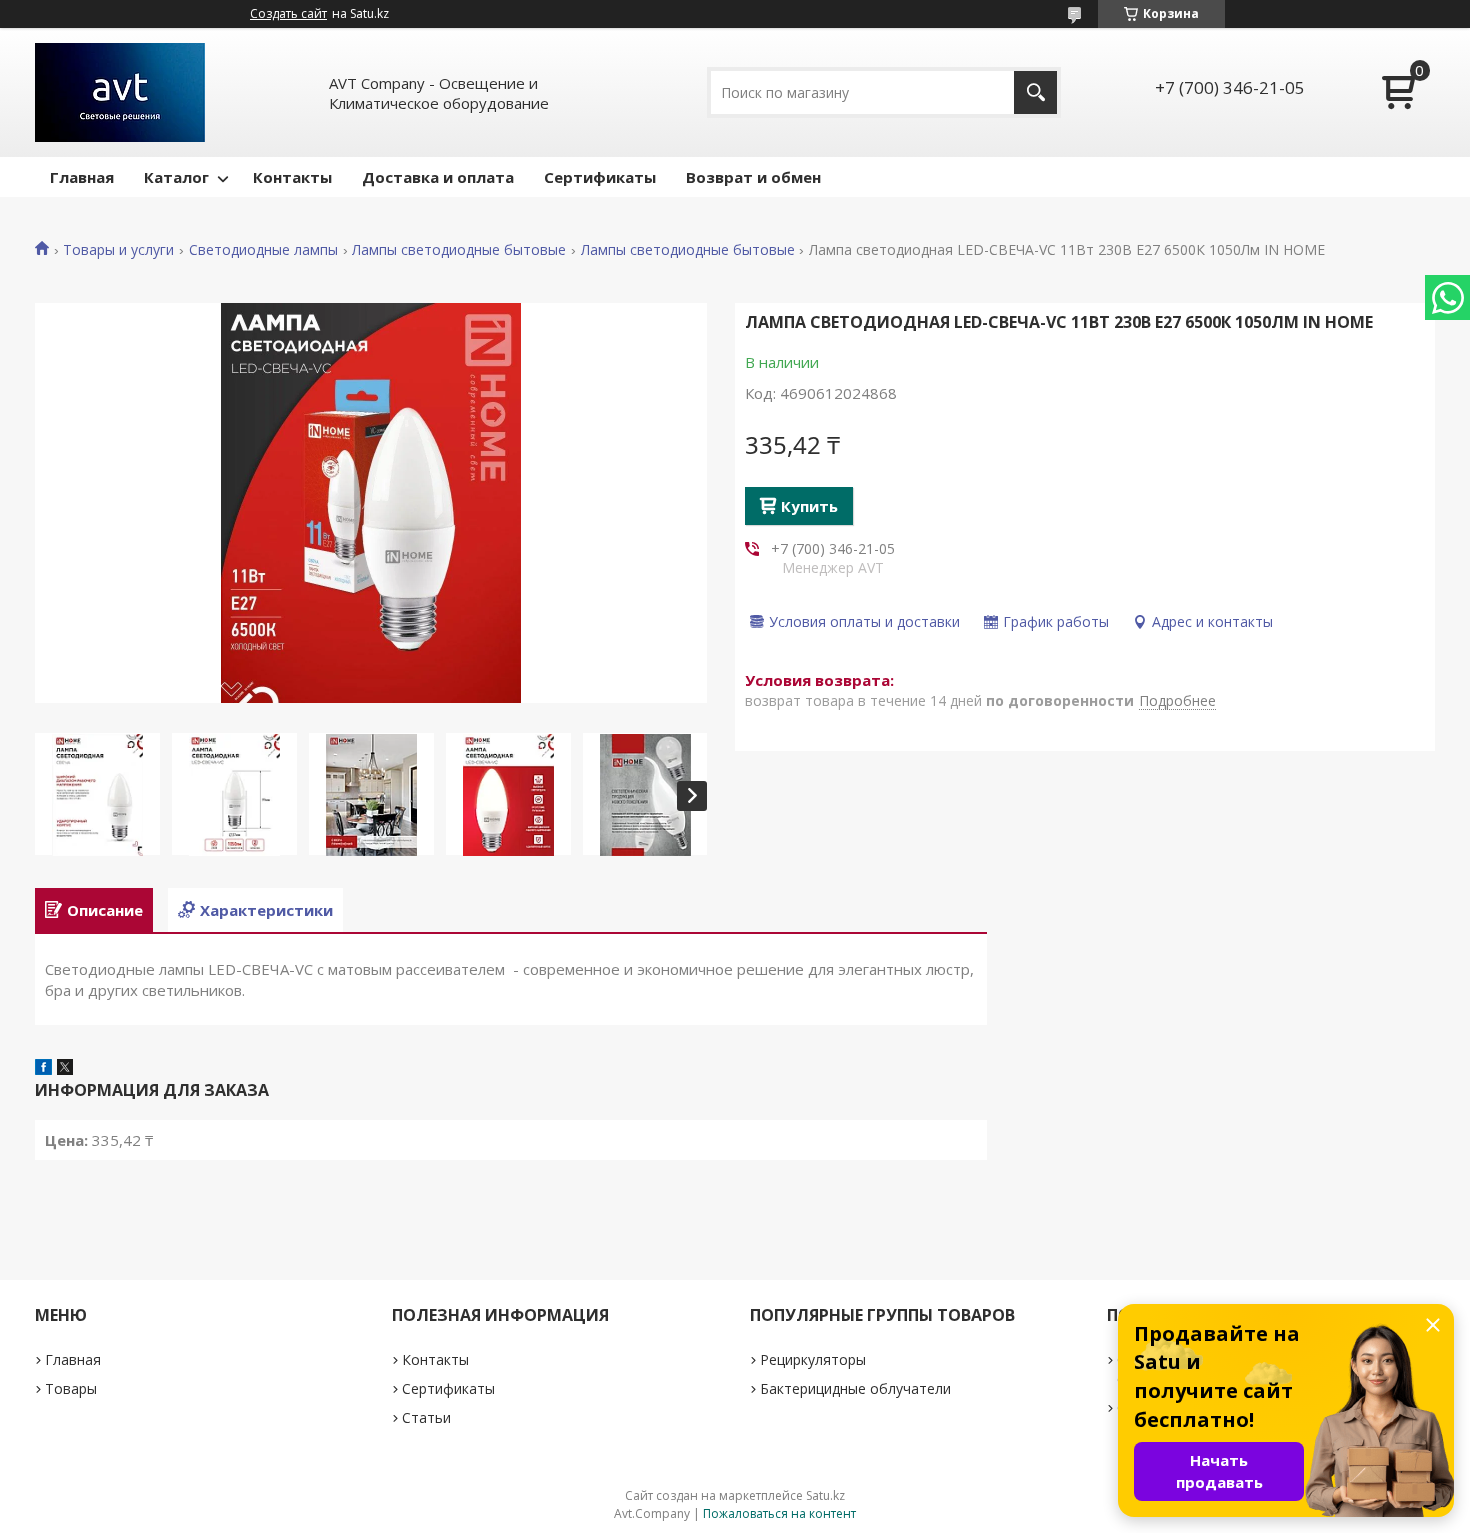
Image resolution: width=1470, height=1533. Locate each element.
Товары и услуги (118, 250)
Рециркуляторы (813, 1359)
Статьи (426, 1417)
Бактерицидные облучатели (855, 1388)
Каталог (176, 177)
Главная (82, 177)
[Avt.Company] (120, 92)
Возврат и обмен (753, 177)
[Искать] (1035, 92)
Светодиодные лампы (263, 250)
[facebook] (43, 1069)
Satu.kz (825, 1495)
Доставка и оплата (438, 177)
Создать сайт (288, 14)
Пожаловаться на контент (779, 1513)
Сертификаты (600, 177)
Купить (809, 506)
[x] (65, 1069)
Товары (71, 1388)
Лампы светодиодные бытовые (459, 250)
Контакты (292, 177)
